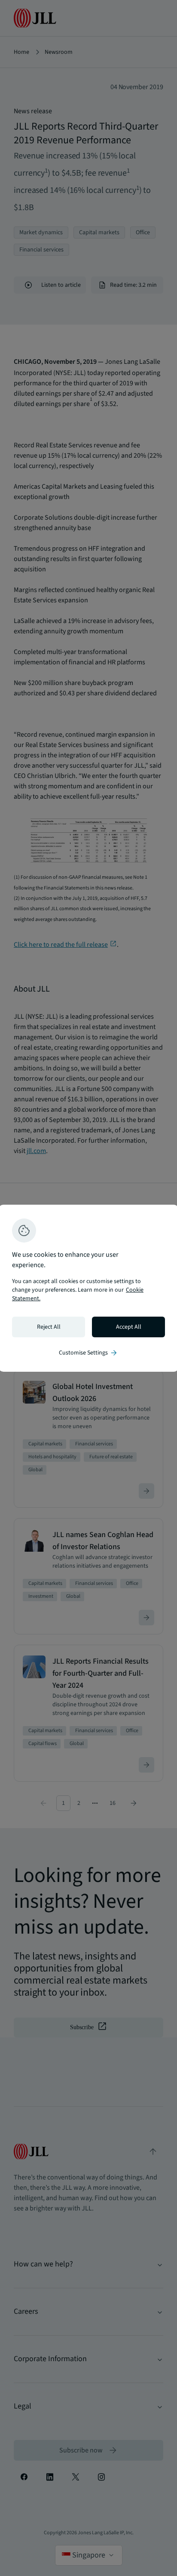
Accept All (129, 1327)
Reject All (49, 1327)
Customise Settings (88, 1353)
